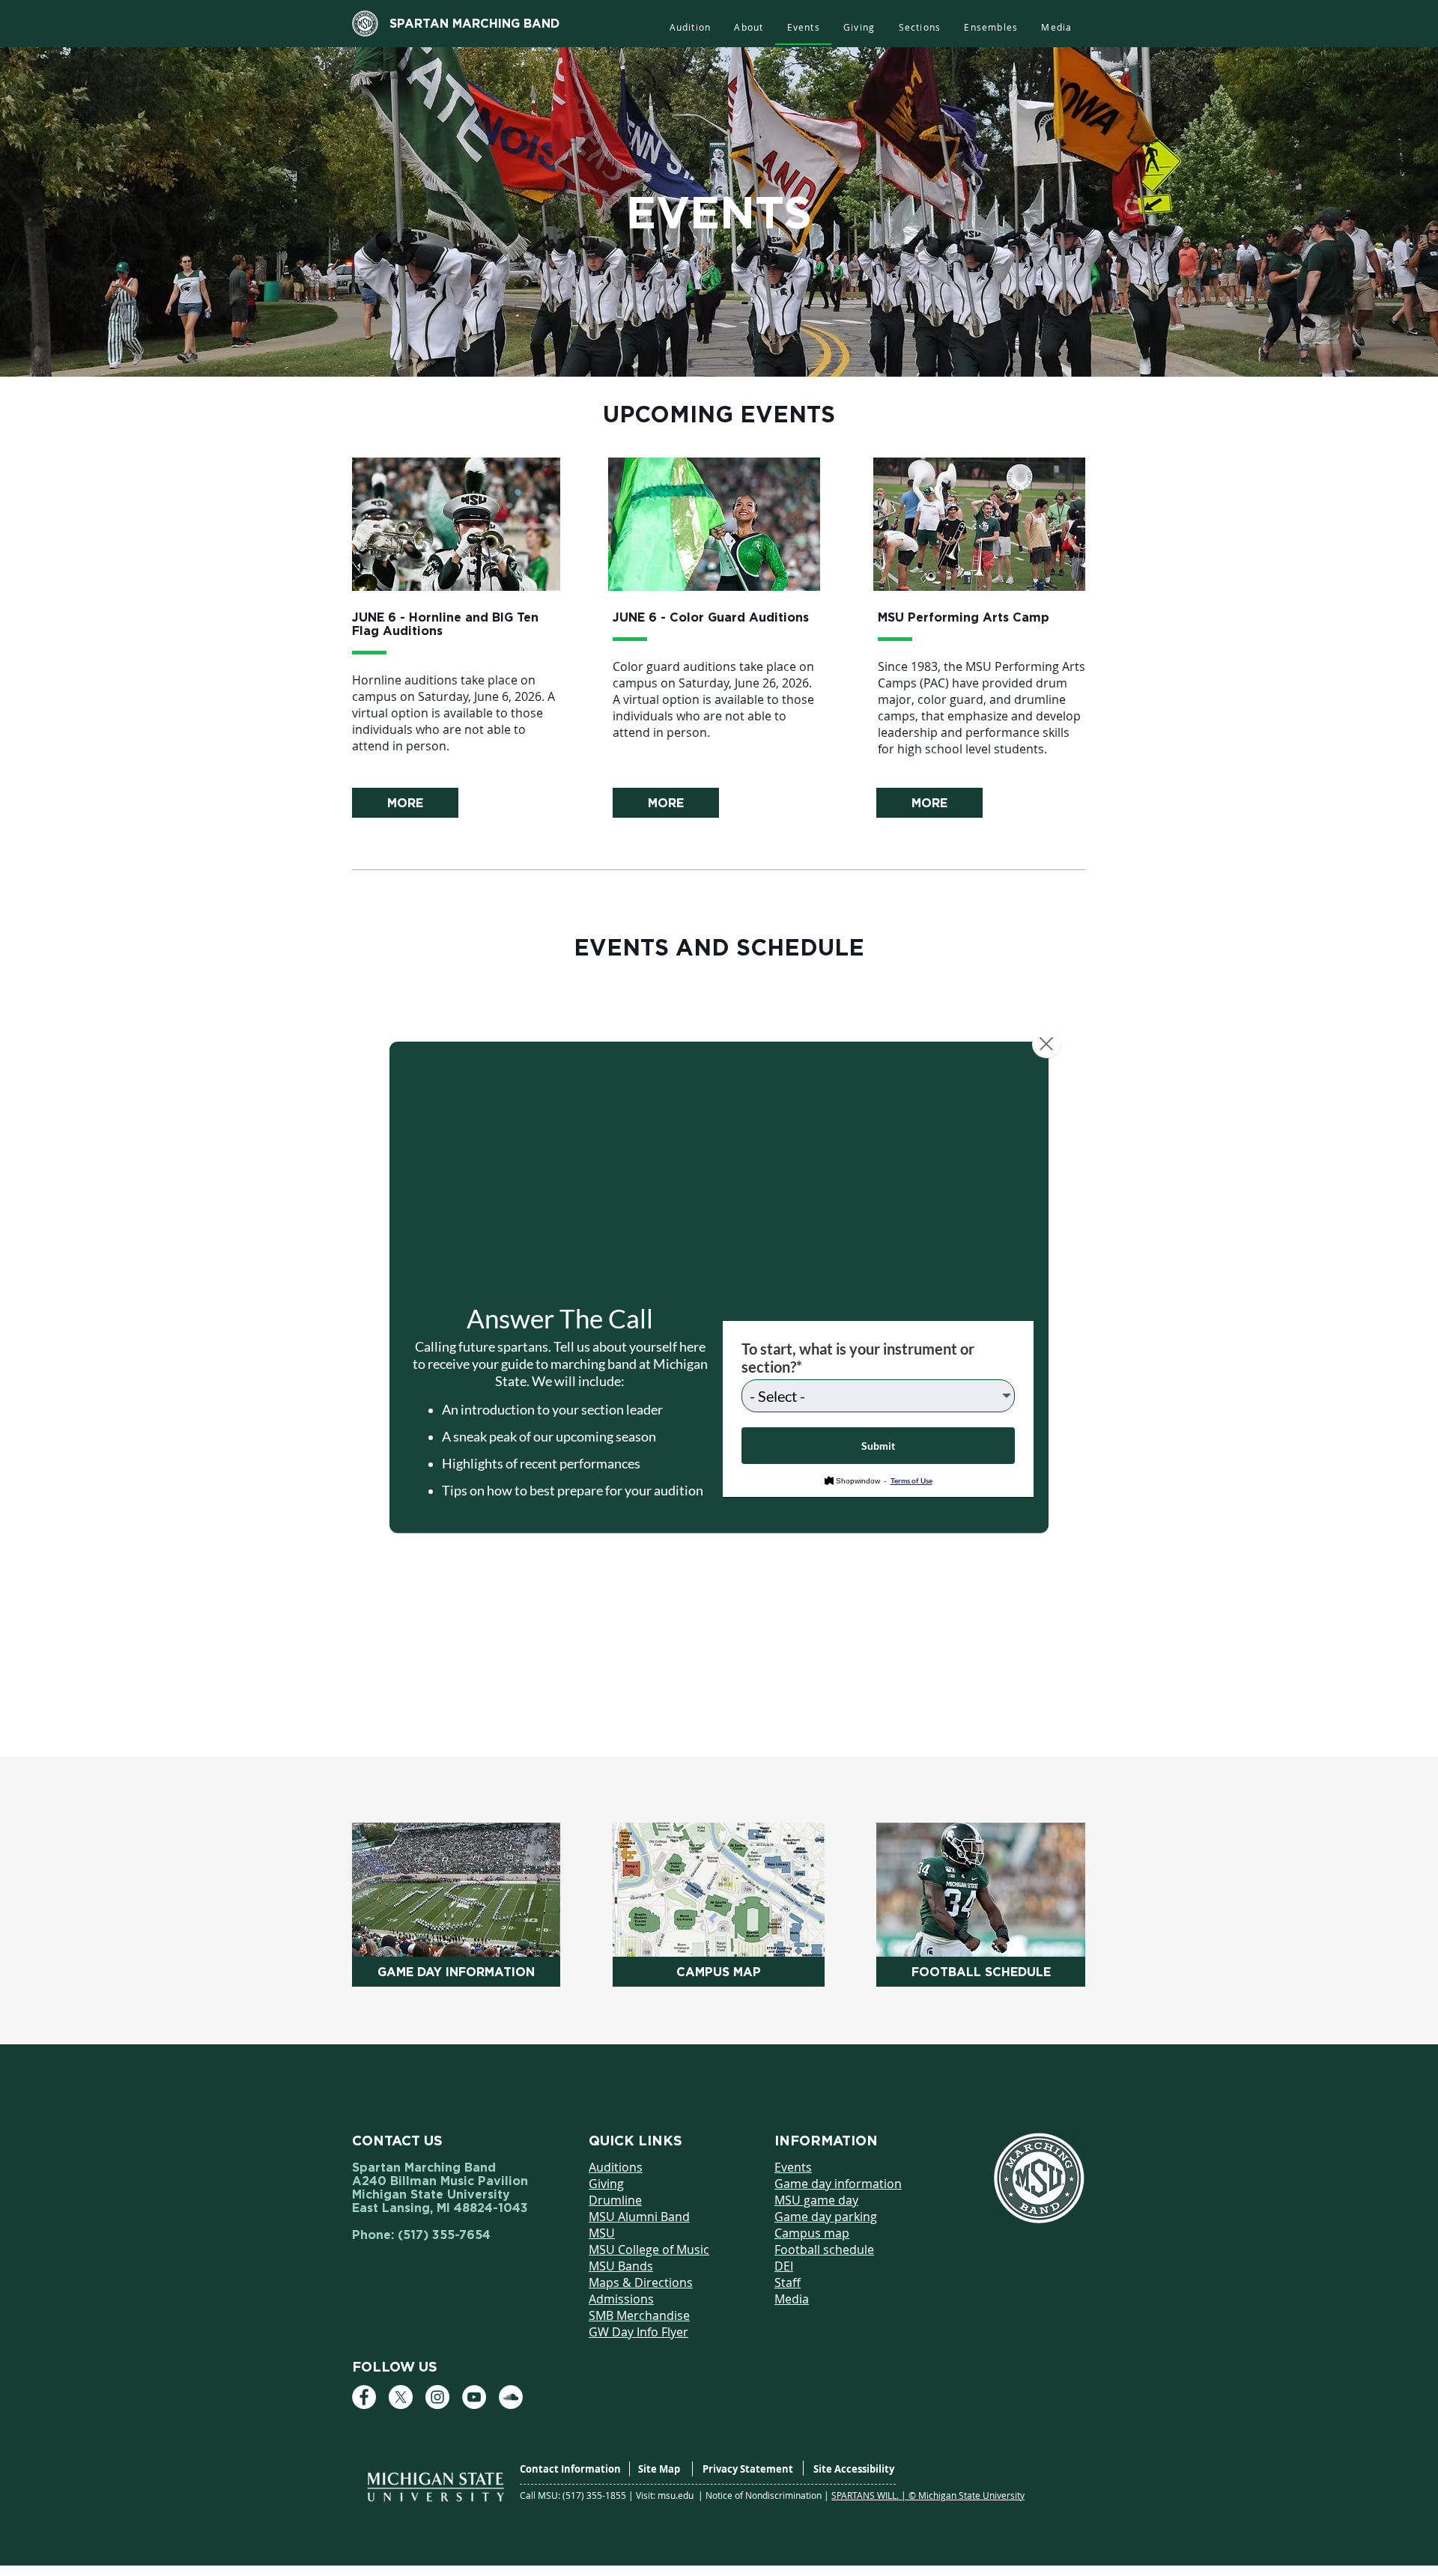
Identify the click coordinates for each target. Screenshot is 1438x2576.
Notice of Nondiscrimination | (768, 2495)
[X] (401, 2397)
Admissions (621, 2299)
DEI (784, 2266)
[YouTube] (474, 2397)
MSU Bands (621, 2266)
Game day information (838, 2184)
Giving (606, 2184)
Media (792, 2299)
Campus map (812, 2233)
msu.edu (677, 2495)
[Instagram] (437, 2397)
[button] (920, 28)
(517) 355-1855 (595, 2495)
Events (793, 2167)
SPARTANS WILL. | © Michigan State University (928, 2495)
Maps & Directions (641, 2282)
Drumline (615, 2200)
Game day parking (826, 2217)
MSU (602, 2233)
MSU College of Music (649, 2250)
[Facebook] (364, 2397)
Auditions (616, 2167)
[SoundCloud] (511, 2397)
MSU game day (816, 2200)
